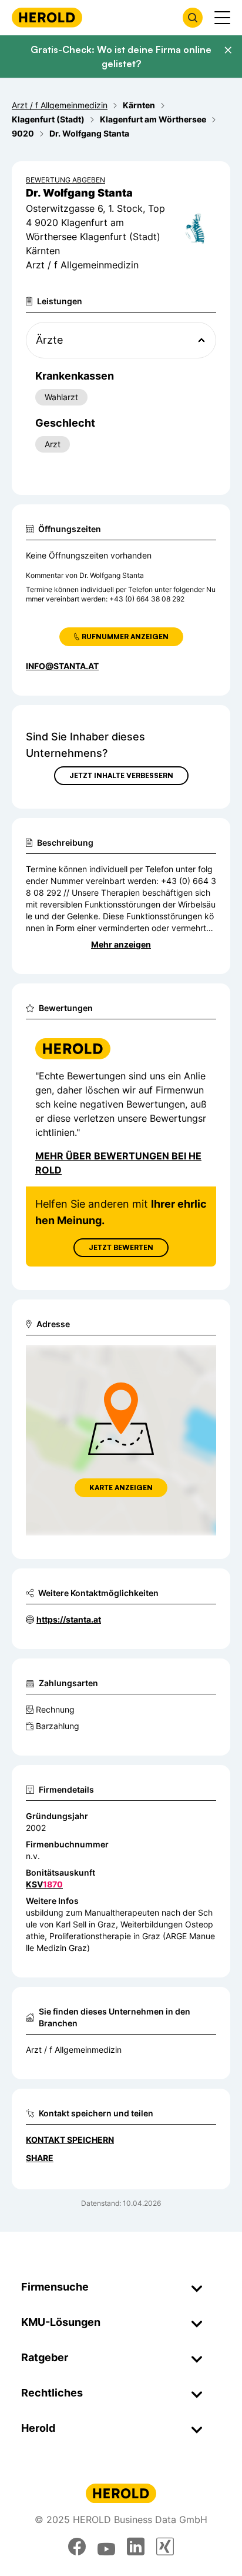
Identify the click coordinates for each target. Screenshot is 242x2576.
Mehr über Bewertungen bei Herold (118, 1163)
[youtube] (106, 2547)
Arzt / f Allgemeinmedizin (74, 2050)
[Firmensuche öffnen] (193, 18)
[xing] (165, 2547)
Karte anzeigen (121, 1488)
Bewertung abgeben (65, 180)
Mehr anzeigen (121, 944)
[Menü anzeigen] (222, 18)
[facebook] (77, 2547)
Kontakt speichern (70, 2140)
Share (40, 2158)
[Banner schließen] (228, 50)
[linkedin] (136, 2547)
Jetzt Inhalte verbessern (121, 775)
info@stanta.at (62, 666)
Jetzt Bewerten (121, 1247)
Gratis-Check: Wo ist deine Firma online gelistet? (121, 56)
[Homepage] (47, 17)
